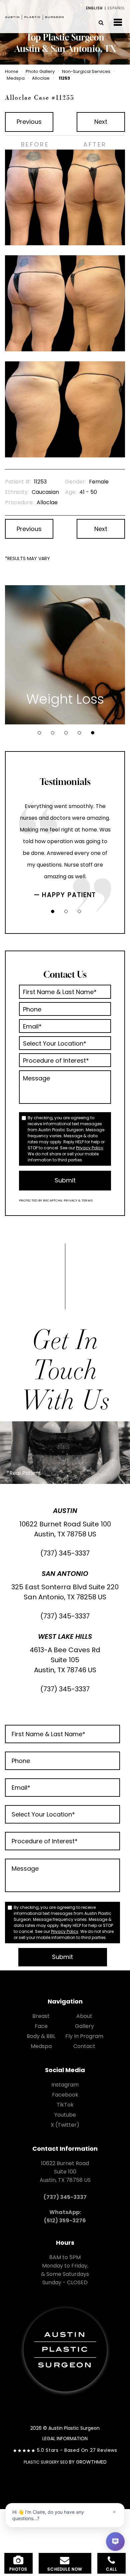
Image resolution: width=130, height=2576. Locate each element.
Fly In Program (84, 2036)
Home (12, 71)
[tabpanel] (65, 655)
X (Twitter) (65, 2125)
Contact (84, 2046)
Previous (29, 122)
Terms (87, 1200)
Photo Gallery (40, 71)
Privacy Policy (90, 1148)
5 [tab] (93, 733)
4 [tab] (79, 733)
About (84, 2016)
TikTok (65, 2105)
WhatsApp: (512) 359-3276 (65, 2216)
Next (101, 122)
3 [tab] (66, 733)
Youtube (65, 2115)
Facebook (65, 2095)
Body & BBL (41, 2036)
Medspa (16, 78)
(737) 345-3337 (65, 1553)
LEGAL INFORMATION (65, 2438)
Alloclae (41, 78)
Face (41, 2026)
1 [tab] (39, 733)
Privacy (71, 1200)
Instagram (65, 2085)
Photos (18, 2569)
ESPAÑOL (116, 8)
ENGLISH (94, 8)
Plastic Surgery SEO (46, 2462)
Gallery (84, 2026)
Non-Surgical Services (86, 71)
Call (111, 2569)
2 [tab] (53, 733)
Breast (41, 2016)
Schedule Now (65, 2569)
